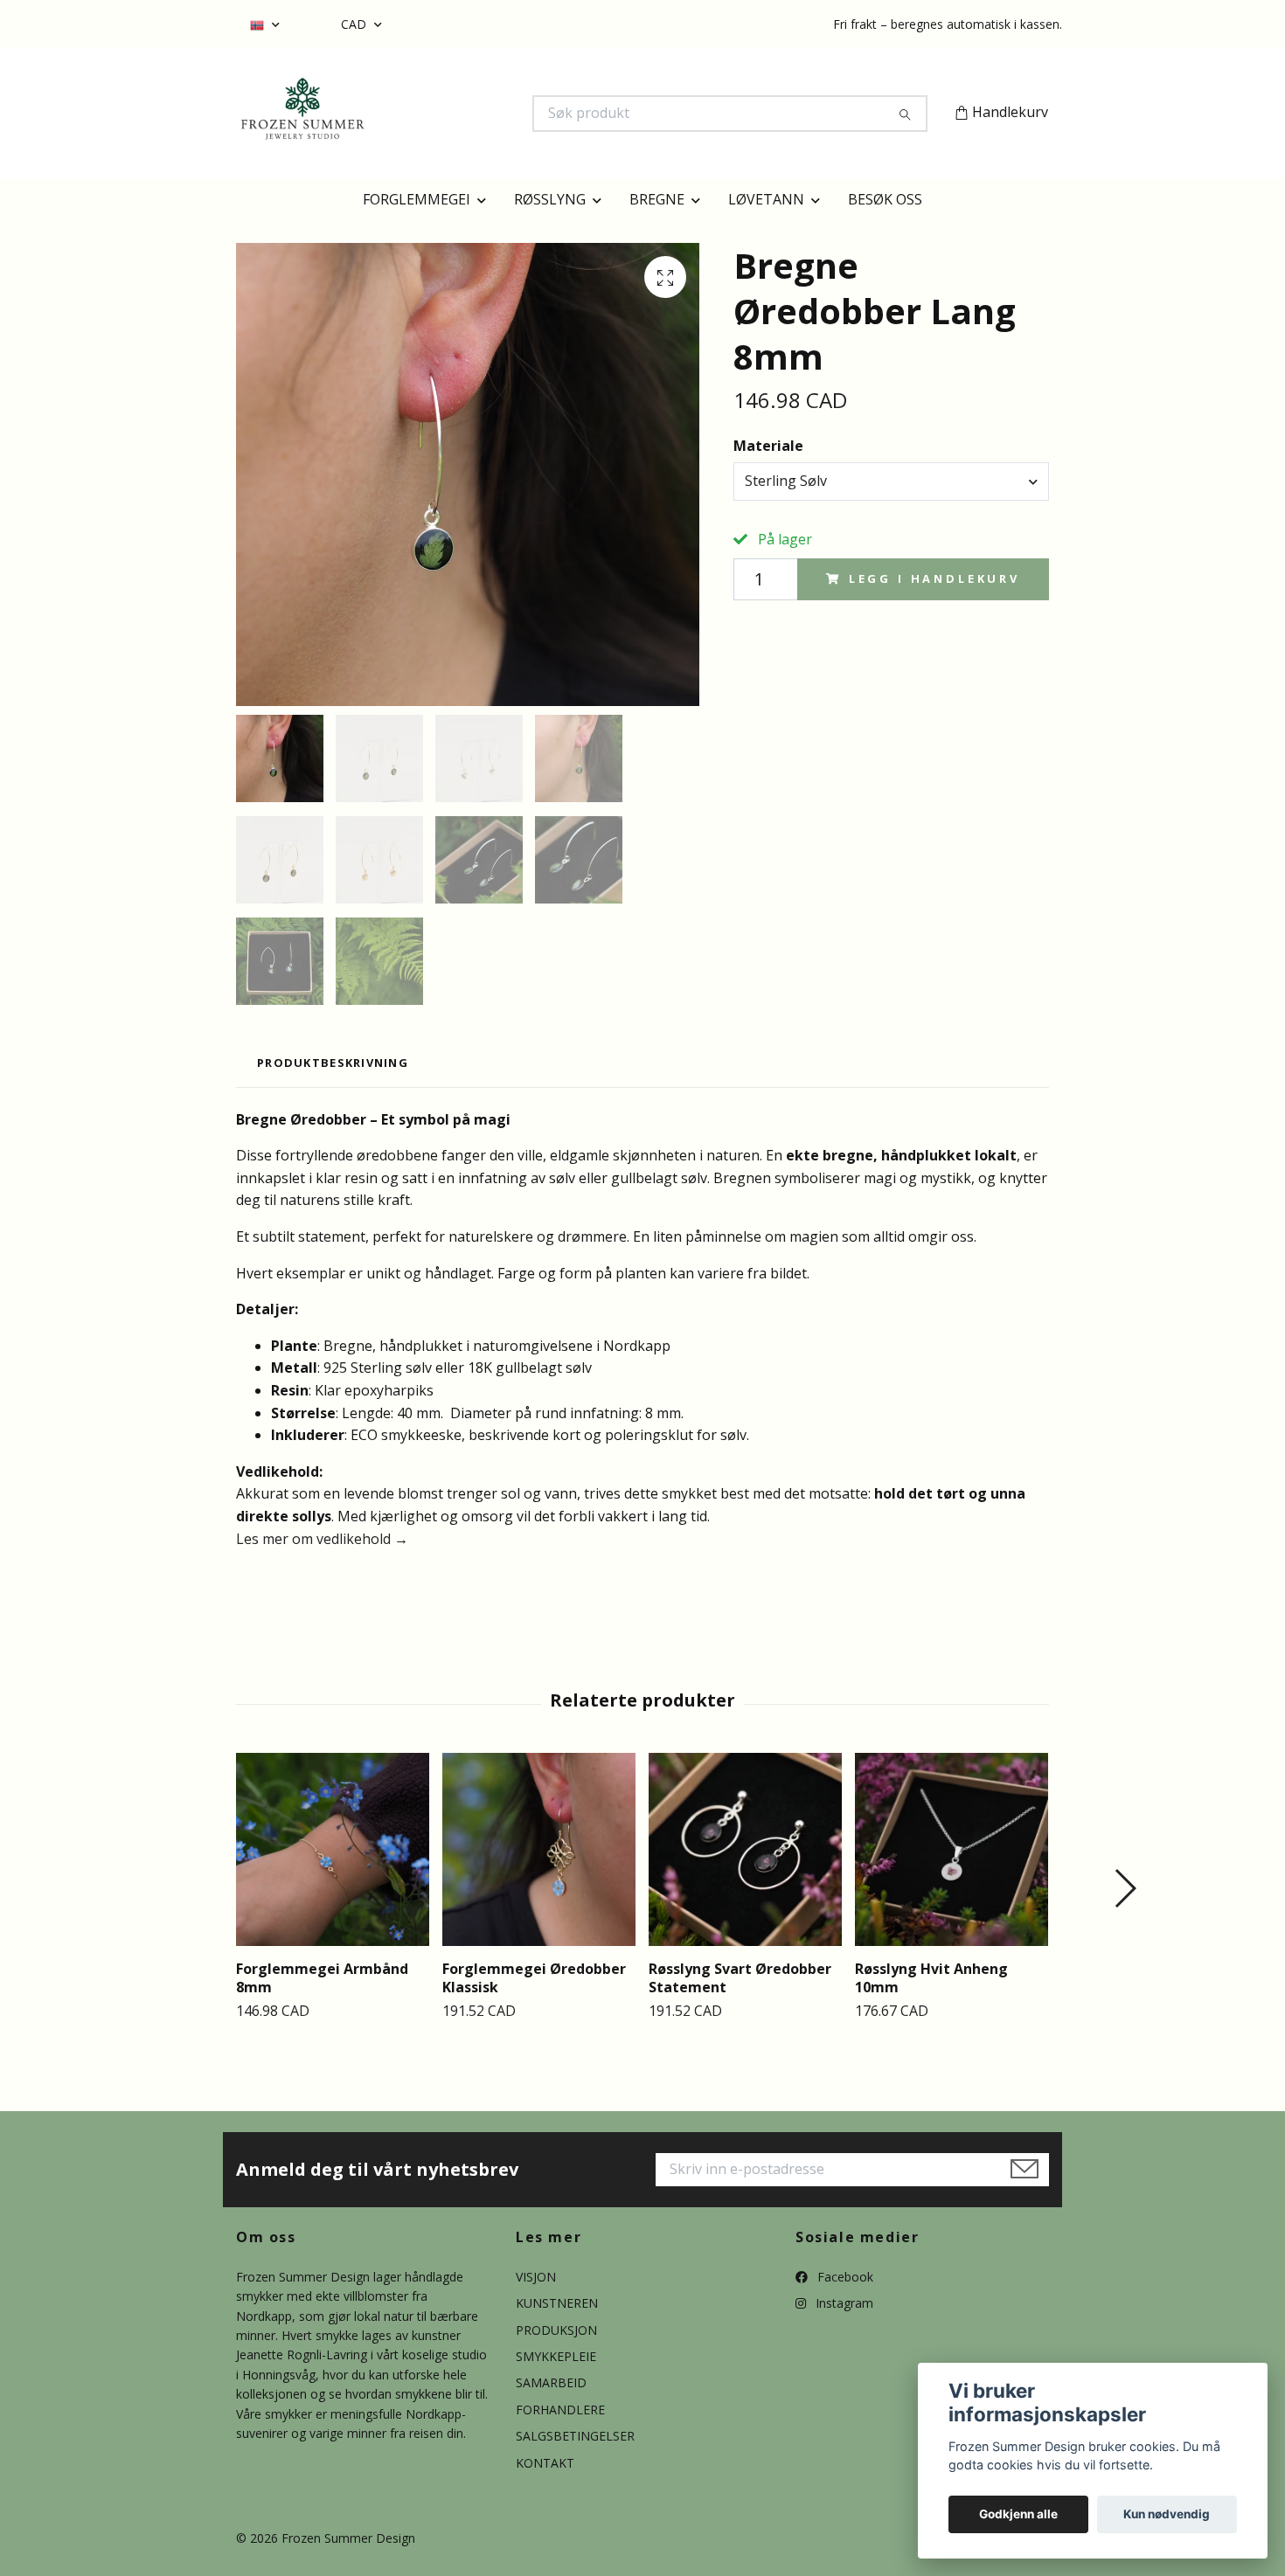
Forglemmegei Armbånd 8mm (322, 1978)
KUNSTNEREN (557, 2303)
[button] (1125, 1888)
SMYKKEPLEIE (556, 2356)
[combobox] (891, 481)
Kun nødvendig (1167, 2514)
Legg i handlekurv (934, 578)
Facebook (844, 2277)
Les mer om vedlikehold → (322, 1539)
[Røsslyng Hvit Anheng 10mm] (952, 1849)
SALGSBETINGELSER (575, 2436)
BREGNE (657, 199)
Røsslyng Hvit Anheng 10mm (931, 1978)
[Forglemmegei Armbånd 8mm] (333, 1849)
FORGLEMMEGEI (417, 199)
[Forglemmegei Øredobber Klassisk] (539, 1849)
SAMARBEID (551, 2382)
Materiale (768, 446)
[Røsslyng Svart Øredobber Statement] (745, 1849)
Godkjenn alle (1018, 2514)
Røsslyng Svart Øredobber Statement (740, 1978)
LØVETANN (766, 199)
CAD (355, 24)
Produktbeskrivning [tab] (333, 1063)
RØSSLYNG (550, 199)
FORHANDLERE (560, 2410)
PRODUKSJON (556, 2330)
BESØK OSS (885, 199)
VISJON (536, 2277)
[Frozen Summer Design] (440, 114)
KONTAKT (545, 2463)
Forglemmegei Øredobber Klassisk (534, 1978)
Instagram (843, 2303)
